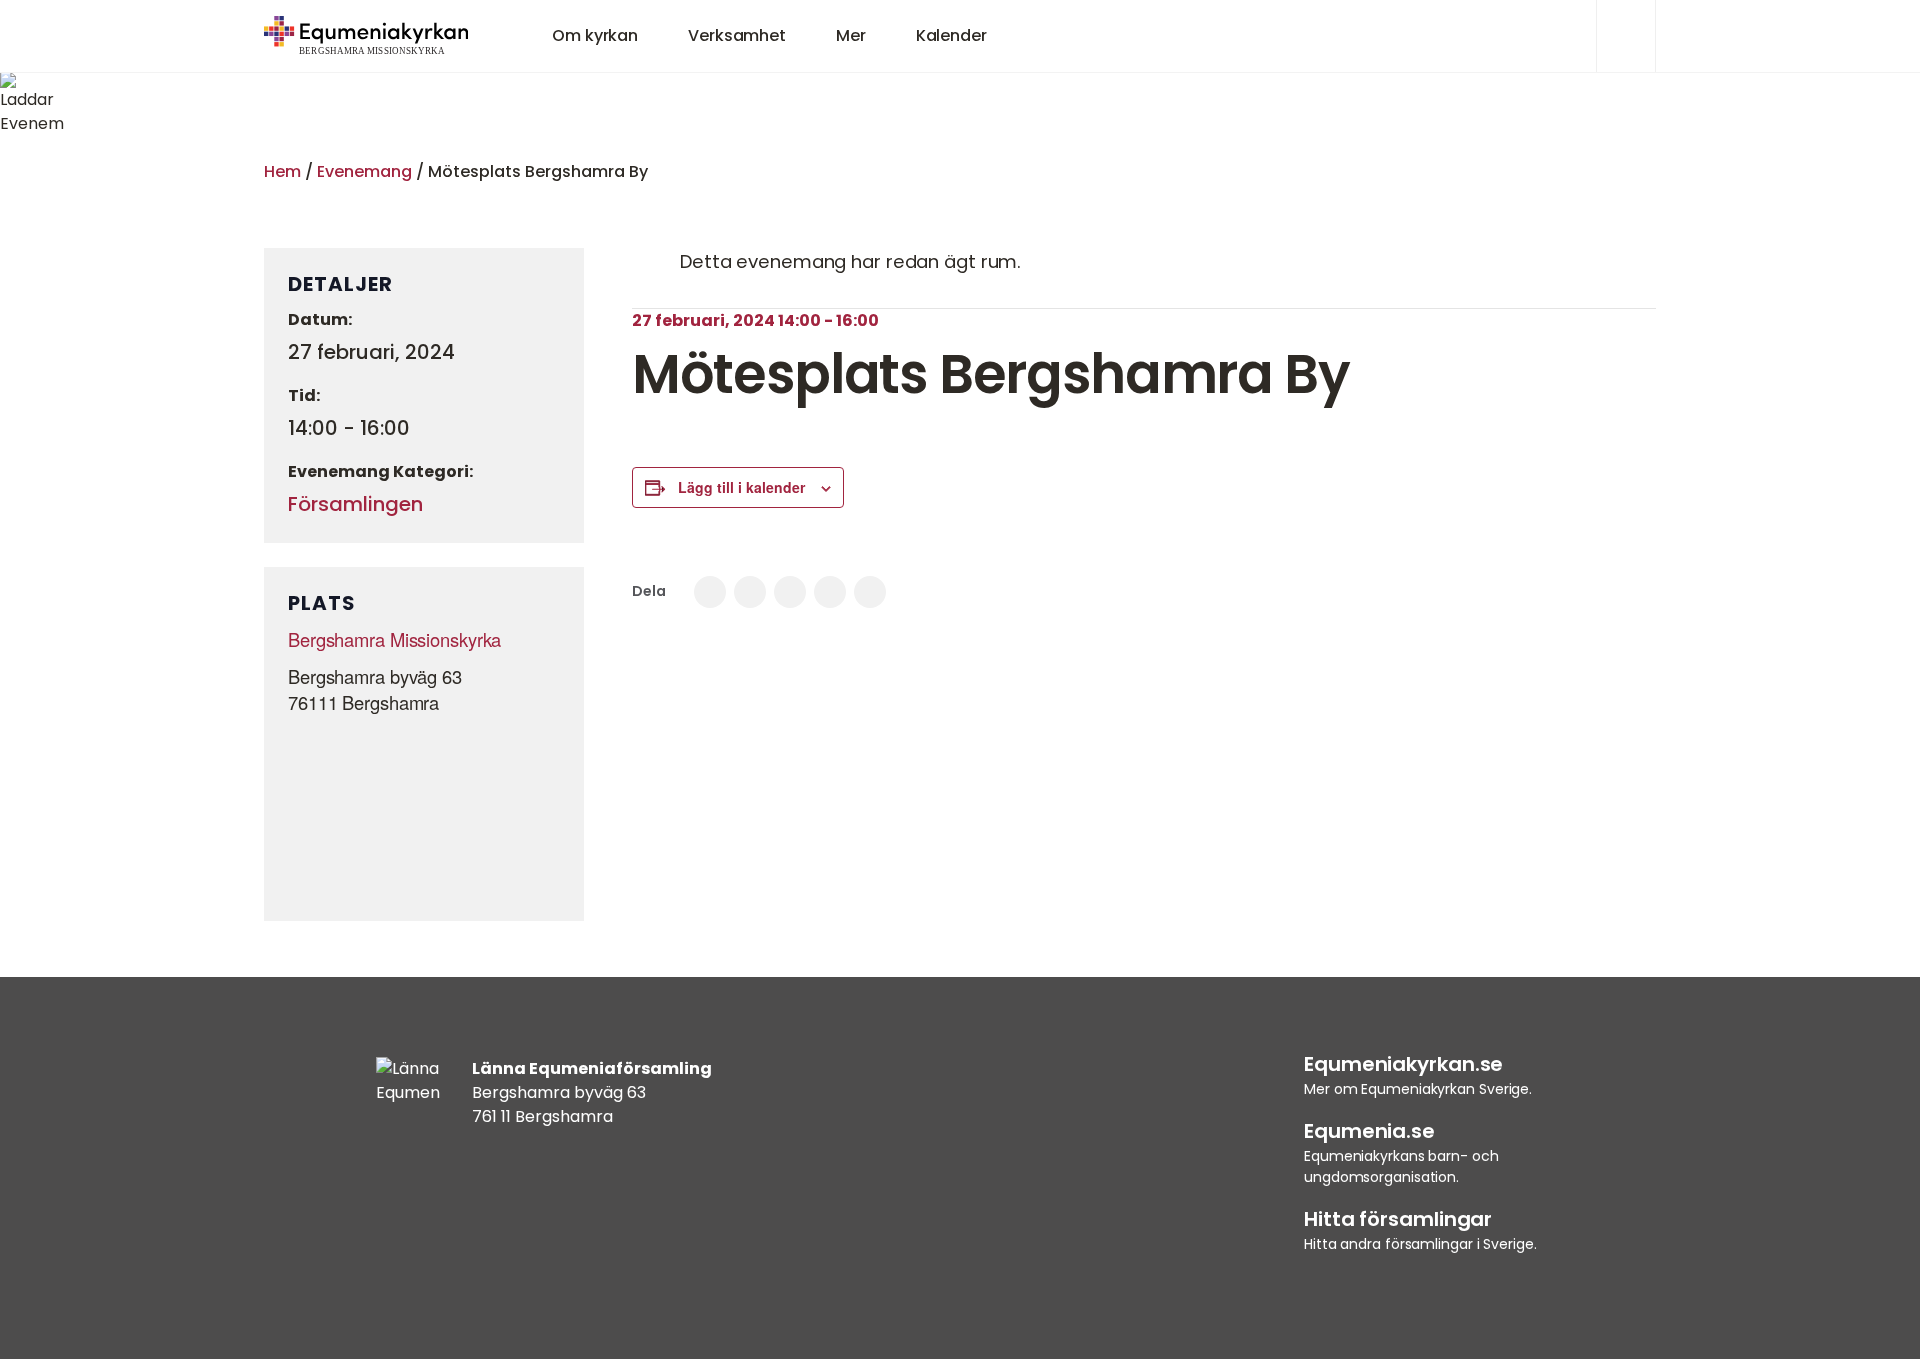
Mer (851, 35)
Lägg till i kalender (741, 487)
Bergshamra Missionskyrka (394, 639)
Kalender (951, 35)
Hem (282, 171)
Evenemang (364, 171)
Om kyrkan (595, 35)
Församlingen (355, 504)
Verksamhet (737, 35)
